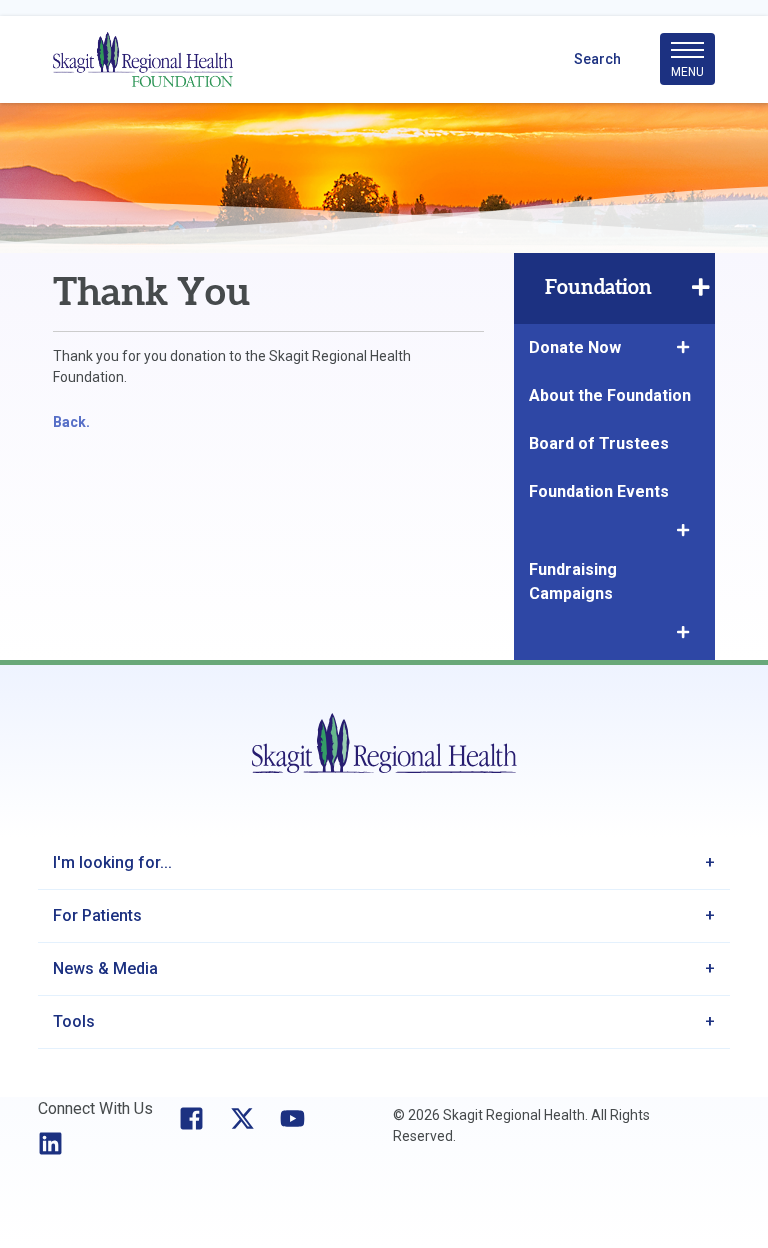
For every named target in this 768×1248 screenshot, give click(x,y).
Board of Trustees (599, 443)
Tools (74, 1021)
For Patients (97, 915)
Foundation (598, 288)
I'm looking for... (112, 862)
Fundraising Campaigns (573, 581)
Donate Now (575, 347)
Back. (71, 422)
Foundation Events (599, 491)
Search (597, 59)
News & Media (105, 968)
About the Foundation (610, 395)
